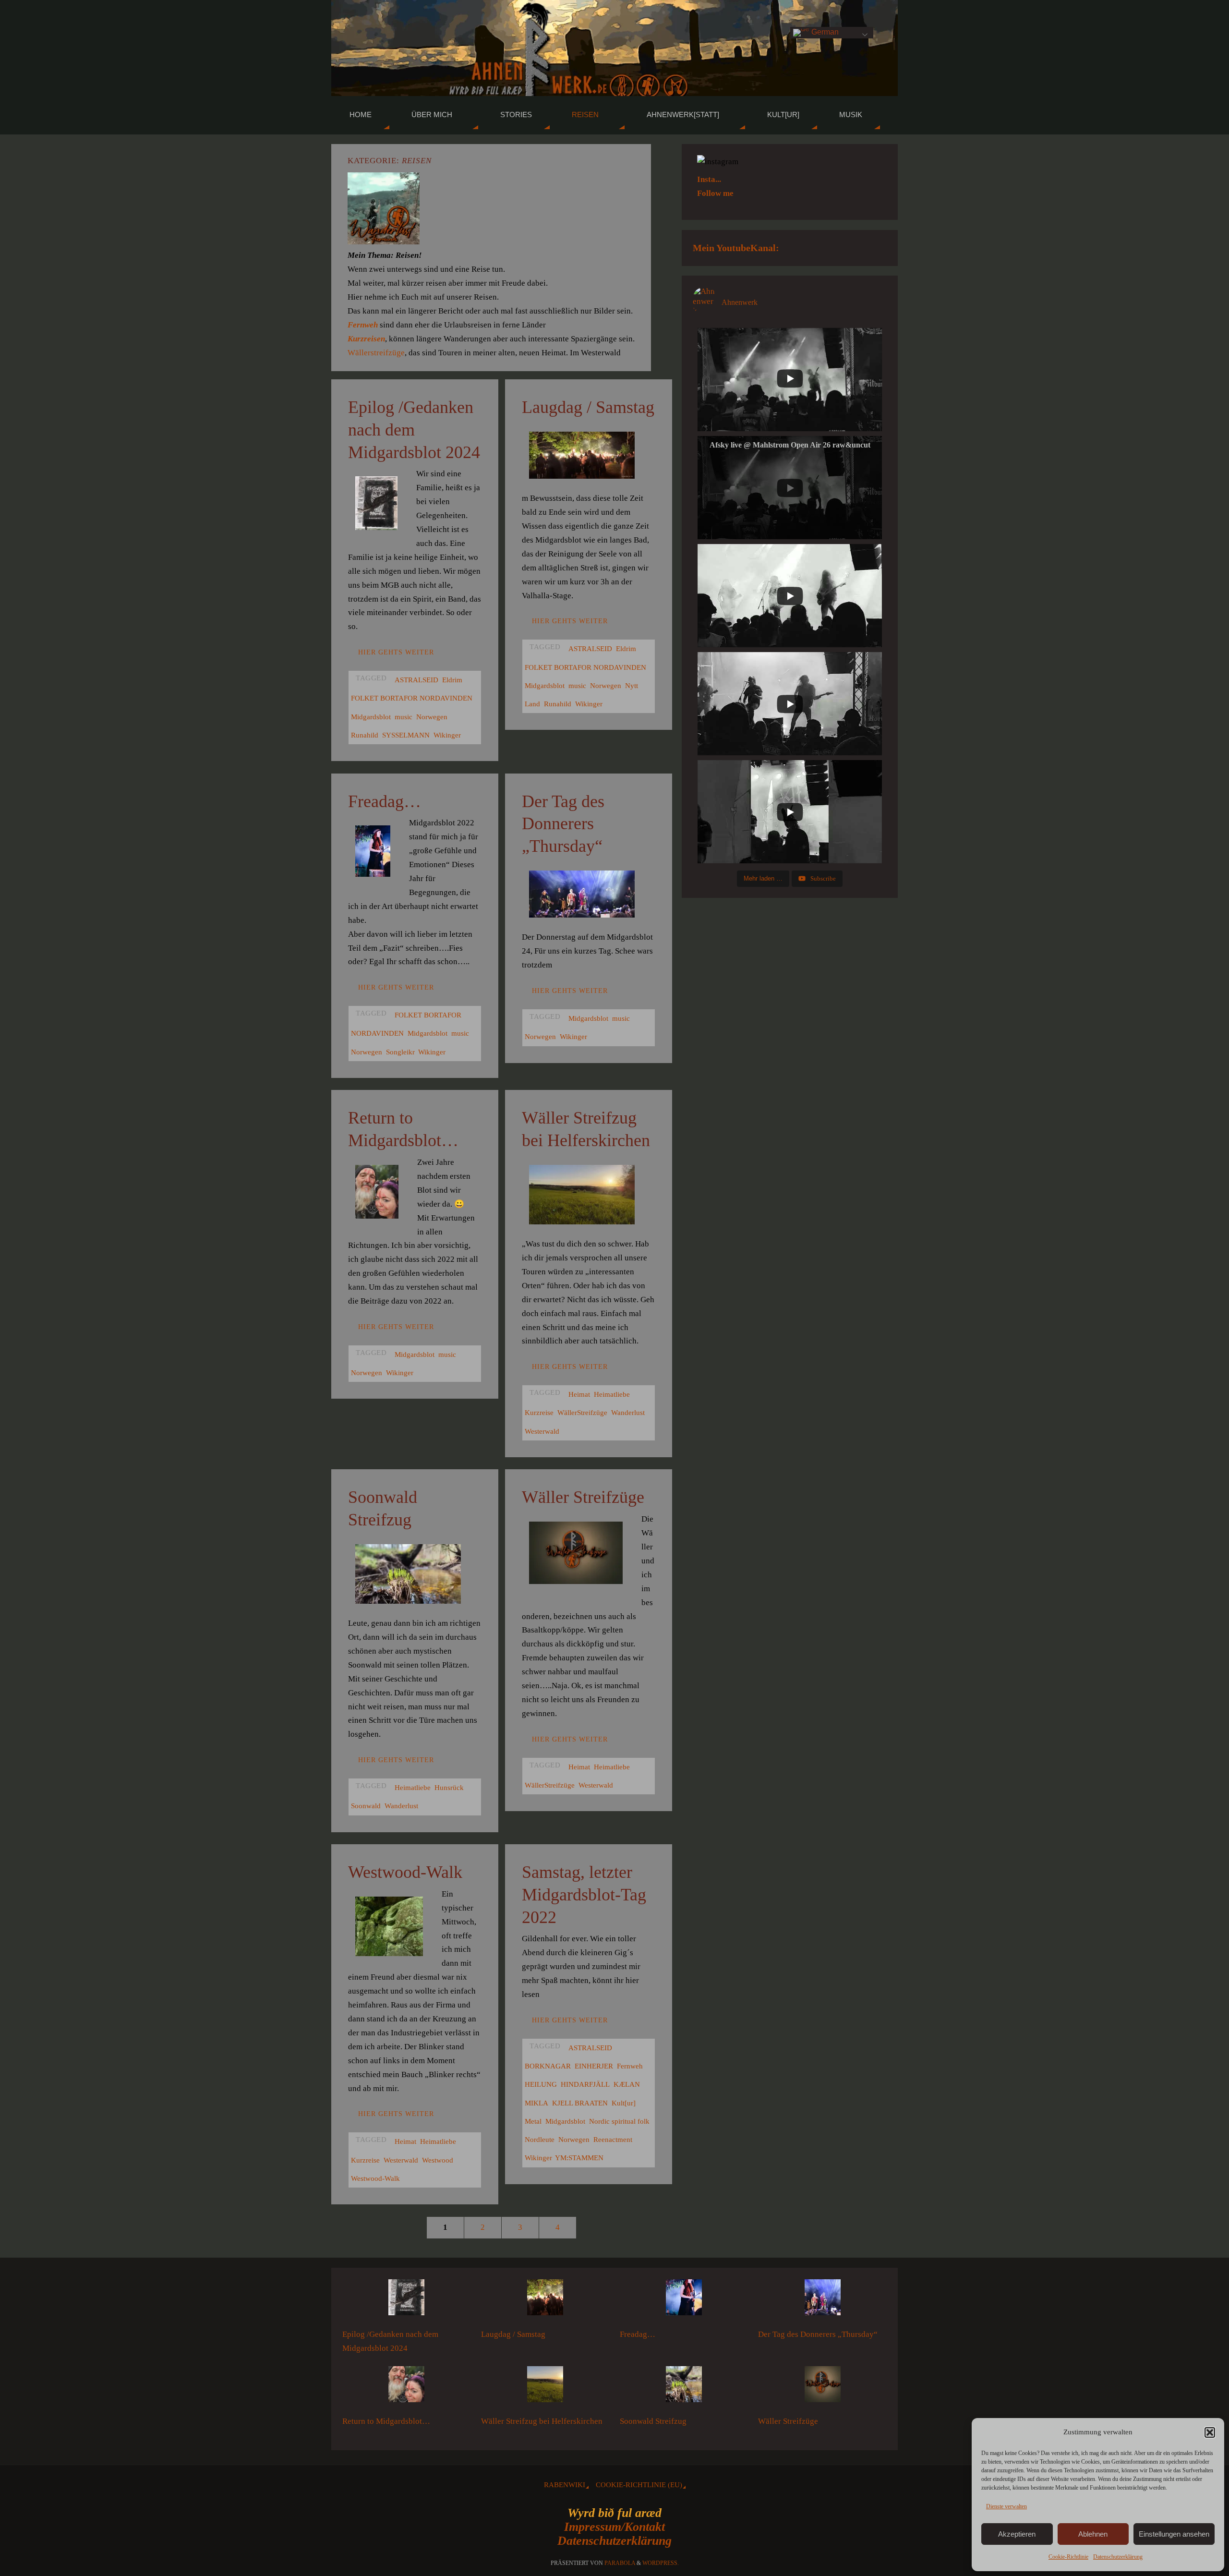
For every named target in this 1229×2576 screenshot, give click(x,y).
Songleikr (400, 1052)
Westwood (438, 2160)
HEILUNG (541, 2084)
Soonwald (366, 1806)
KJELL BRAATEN (580, 2103)
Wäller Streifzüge (583, 1497)
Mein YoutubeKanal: (736, 248)
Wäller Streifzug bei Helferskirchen (542, 2421)
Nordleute (540, 2139)
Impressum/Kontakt (614, 2527)
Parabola (620, 2563)
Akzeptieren (1017, 2534)
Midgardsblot (371, 717)
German (824, 32)
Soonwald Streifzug (653, 2421)
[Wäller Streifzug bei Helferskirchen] (545, 2387)
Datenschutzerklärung (614, 2541)
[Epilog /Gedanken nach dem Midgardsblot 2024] (406, 2300)
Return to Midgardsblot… (386, 2421)
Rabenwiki (565, 2485)
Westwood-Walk (405, 1872)
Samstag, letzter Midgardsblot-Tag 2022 (584, 1895)
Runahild (365, 735)
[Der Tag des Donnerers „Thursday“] (823, 2300)
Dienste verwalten (1006, 2506)
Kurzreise (539, 1412)
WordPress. (661, 2563)
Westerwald (542, 1431)
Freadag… (385, 801)
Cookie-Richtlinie (1068, 2557)
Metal (533, 2121)
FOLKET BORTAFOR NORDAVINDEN (412, 698)
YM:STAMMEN (579, 2158)
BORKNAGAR (548, 2066)
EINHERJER (594, 2066)
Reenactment (613, 2139)
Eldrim (452, 680)
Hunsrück (449, 1787)
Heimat (579, 1394)
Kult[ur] (624, 2103)
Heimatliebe (612, 1394)
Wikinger (447, 735)
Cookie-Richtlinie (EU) (639, 2485)
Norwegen (432, 717)
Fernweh (630, 2066)
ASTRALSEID (416, 680)
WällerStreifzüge (582, 1412)
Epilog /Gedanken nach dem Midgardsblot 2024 (414, 430)
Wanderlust (628, 1412)
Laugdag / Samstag (588, 407)
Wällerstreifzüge (376, 353)
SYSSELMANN (406, 735)
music (404, 717)
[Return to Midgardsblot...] (406, 2387)
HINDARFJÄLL (585, 2084)
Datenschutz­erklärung (1118, 2557)
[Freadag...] (684, 2300)
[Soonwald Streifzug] (684, 2387)
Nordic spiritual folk (619, 2121)
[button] (1210, 2432)
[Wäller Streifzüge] (823, 2387)
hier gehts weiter (396, 652)
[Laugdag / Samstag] (545, 2300)
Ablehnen (1093, 2534)
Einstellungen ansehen (1174, 2534)
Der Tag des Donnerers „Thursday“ (563, 824)
